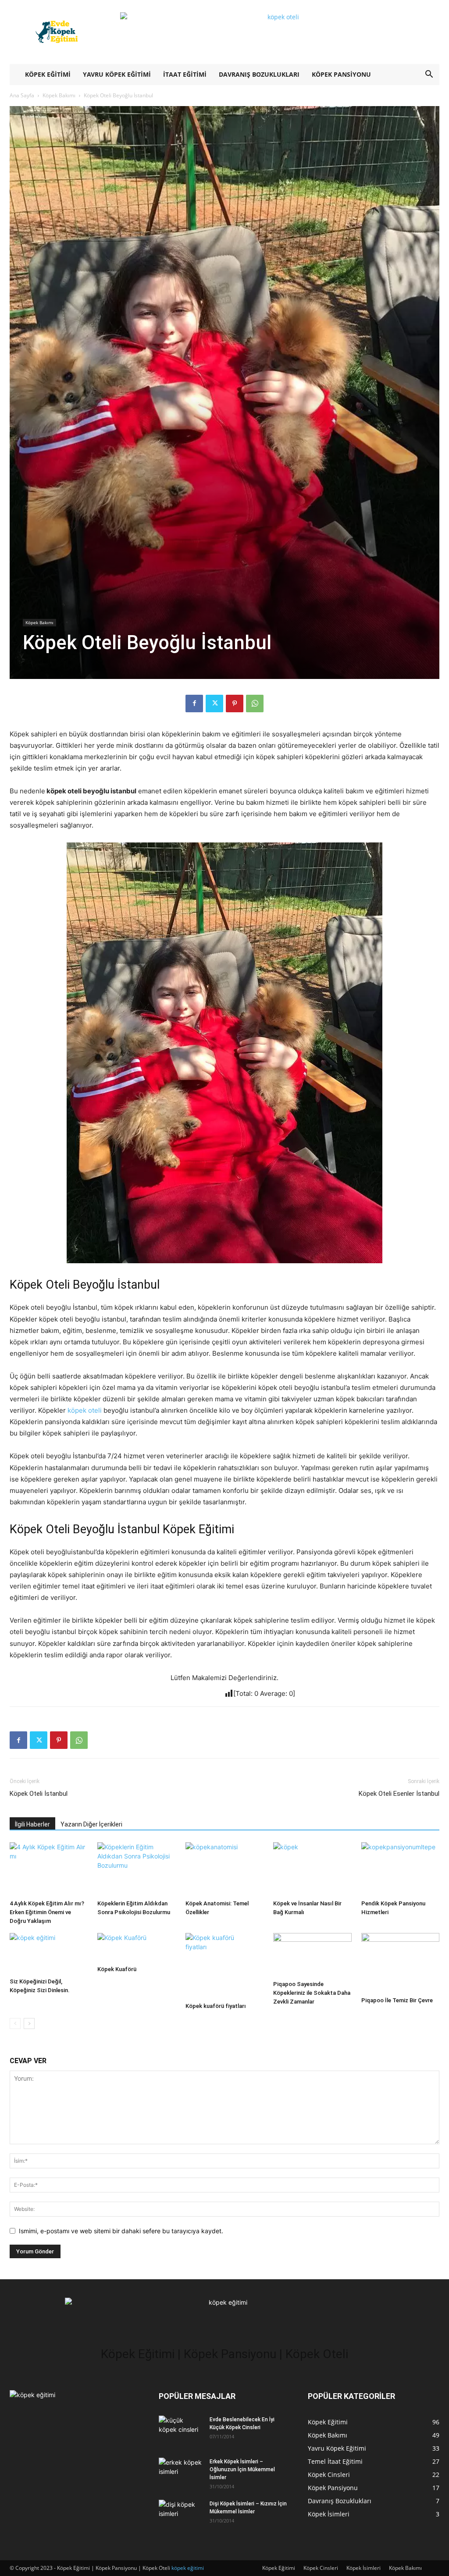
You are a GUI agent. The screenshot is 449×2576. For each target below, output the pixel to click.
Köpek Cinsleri (321, 2568)
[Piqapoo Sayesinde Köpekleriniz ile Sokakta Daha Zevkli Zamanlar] (312, 1955)
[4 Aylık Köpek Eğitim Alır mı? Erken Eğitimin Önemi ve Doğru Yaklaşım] (49, 1869)
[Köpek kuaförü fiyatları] (224, 1966)
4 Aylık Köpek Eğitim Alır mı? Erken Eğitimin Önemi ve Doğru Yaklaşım (47, 1912)
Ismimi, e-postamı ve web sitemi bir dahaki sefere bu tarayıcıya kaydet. (121, 2231)
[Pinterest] (235, 704)
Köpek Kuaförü (117, 1969)
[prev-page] (15, 2023)
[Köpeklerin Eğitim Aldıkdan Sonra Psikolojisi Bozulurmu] (136, 1869)
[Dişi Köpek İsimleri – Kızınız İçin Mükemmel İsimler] (181, 2514)
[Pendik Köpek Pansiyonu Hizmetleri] (400, 1869)
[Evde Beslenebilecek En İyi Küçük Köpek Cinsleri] (181, 2429)
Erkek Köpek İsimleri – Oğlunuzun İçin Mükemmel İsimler (242, 2469)
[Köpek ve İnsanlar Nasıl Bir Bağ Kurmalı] (312, 1869)
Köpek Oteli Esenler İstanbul (399, 1794)
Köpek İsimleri (363, 2568)
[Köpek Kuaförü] (136, 1947)
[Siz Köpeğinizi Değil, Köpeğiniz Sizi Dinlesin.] (49, 1954)
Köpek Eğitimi (48, 74)
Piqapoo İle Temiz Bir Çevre (397, 2000)
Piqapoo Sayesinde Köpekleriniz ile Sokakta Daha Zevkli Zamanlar (312, 1993)
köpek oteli (85, 1410)
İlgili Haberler (32, 1824)
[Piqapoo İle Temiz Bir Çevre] (400, 1963)
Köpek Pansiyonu (341, 74)
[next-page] (29, 2023)
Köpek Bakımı (59, 95)
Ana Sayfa (22, 95)
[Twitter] (214, 704)
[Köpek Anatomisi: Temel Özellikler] (224, 1869)
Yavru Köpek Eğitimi (117, 74)
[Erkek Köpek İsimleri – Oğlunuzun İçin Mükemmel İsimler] (181, 2471)
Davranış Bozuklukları (259, 74)
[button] (429, 75)
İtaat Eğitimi (185, 74)
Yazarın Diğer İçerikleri (91, 1824)
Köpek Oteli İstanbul (39, 1794)
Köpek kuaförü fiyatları (216, 2006)
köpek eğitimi (188, 2568)
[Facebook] (194, 704)
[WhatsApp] (255, 704)
